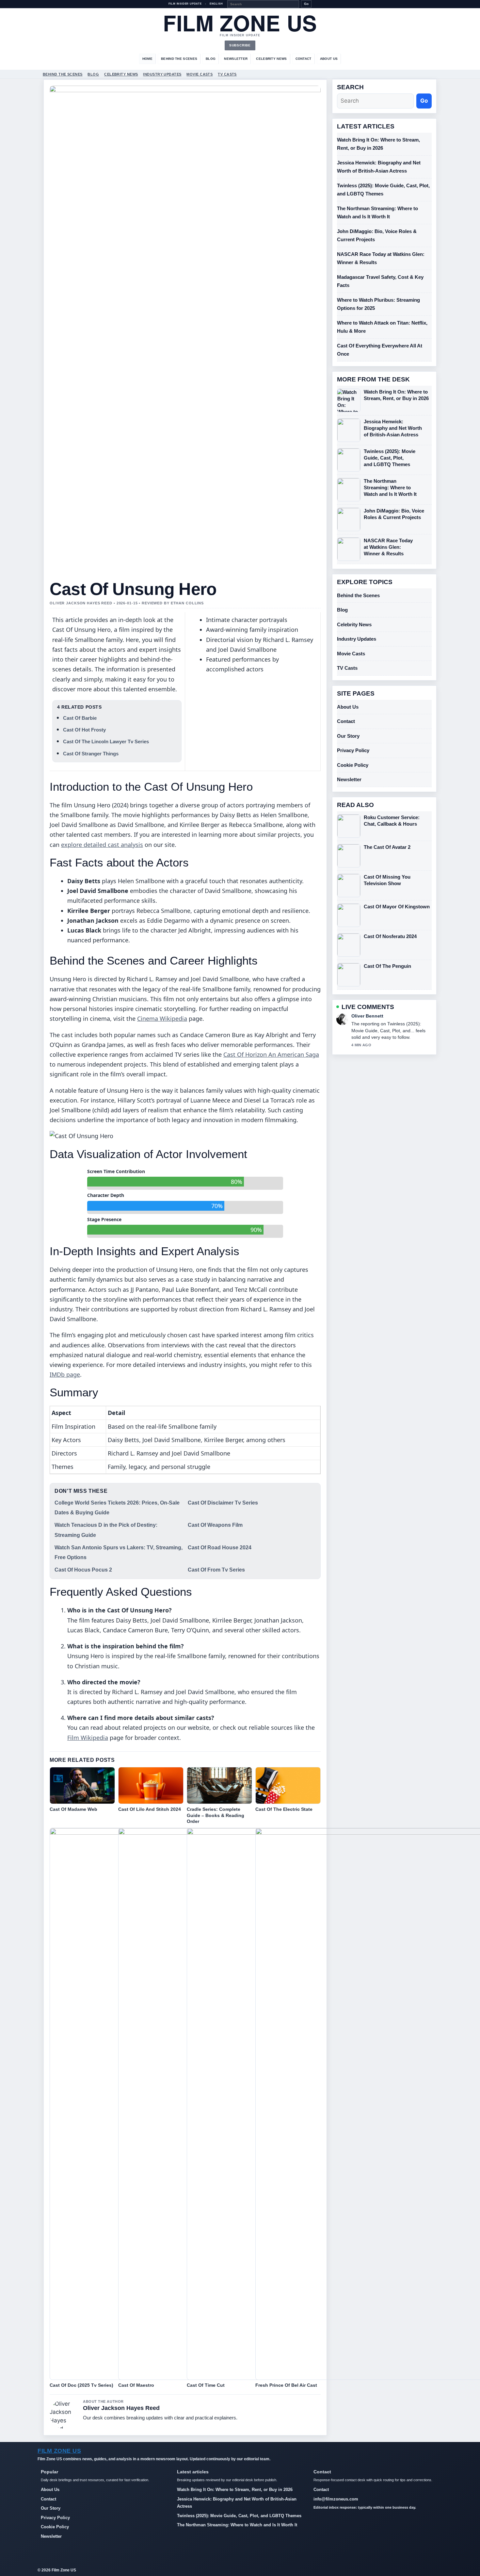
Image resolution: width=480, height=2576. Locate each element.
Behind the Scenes (179, 59)
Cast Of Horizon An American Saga (271, 1054)
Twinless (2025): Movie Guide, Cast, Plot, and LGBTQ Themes (390, 458)
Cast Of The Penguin (387, 966)
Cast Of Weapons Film (215, 1525)
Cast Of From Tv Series (216, 1570)
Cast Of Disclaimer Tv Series (223, 1503)
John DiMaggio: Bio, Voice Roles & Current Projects (394, 514)
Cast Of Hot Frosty (84, 730)
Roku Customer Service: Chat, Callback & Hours (392, 821)
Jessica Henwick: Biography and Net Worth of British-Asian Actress (393, 428)
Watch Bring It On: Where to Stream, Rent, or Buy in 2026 (396, 395)
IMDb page (65, 1374)
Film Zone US (240, 23)
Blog (211, 59)
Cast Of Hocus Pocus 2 (83, 1570)
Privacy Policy (353, 750)
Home (147, 59)
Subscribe (240, 45)
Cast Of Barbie (80, 718)
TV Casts (227, 74)
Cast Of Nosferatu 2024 (390, 936)
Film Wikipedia (88, 1738)
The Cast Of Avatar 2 (387, 847)
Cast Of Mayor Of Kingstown (397, 907)
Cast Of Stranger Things (91, 754)
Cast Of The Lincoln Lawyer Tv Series (106, 741)
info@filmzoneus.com (336, 2499)
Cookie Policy (353, 765)
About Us (329, 59)
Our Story (348, 736)
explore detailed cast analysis (102, 845)
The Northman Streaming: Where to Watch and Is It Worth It (390, 488)
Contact (304, 59)
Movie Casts (200, 74)
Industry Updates (162, 74)
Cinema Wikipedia (162, 1019)
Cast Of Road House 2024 (220, 1548)
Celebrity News (271, 59)
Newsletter (236, 59)
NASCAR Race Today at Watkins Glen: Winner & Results (388, 547)
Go (306, 4)
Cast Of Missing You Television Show (387, 880)
